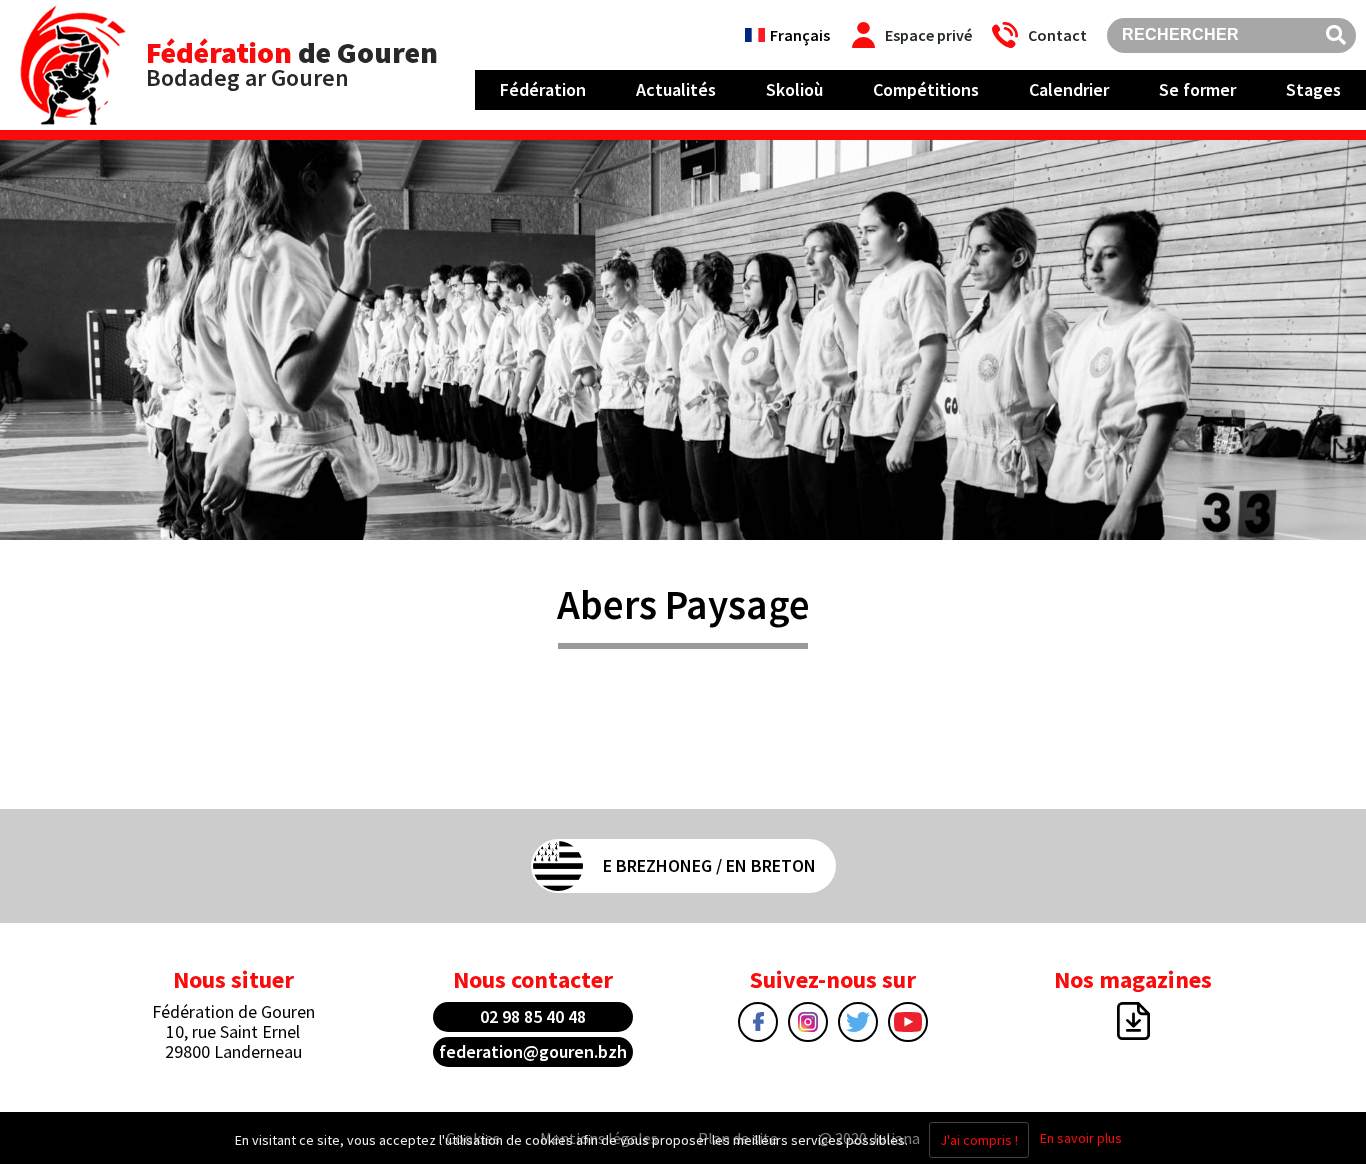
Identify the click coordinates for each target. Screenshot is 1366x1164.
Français (800, 35)
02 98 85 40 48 (533, 1016)
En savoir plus (1081, 1138)
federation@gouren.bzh (533, 1051)
